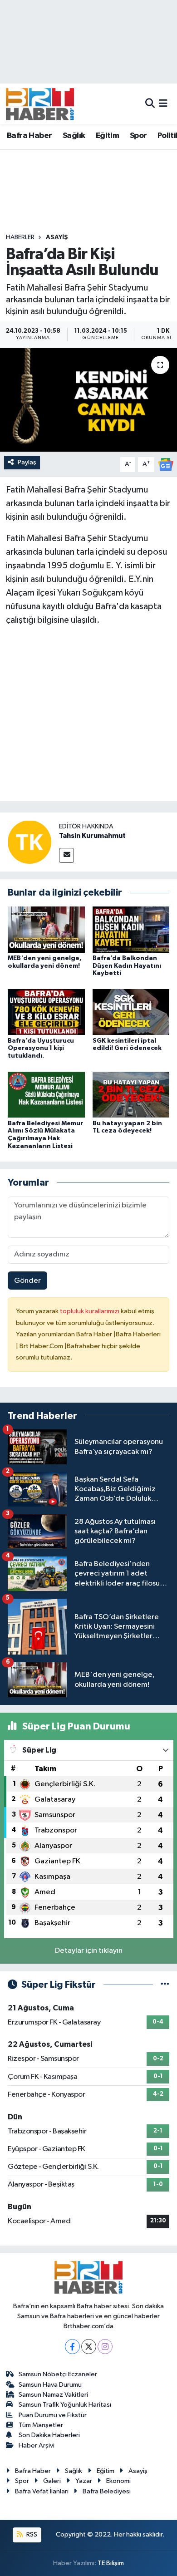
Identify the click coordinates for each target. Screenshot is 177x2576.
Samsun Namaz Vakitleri (53, 2395)
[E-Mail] (66, 855)
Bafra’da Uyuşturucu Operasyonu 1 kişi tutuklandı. (41, 1049)
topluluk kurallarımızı (90, 1311)
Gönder (27, 1281)
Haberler (20, 237)
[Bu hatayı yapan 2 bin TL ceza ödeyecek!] (131, 1094)
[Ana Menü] (163, 104)
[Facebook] (72, 2347)
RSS (31, 2534)
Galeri (52, 2481)
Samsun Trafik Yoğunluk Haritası (65, 2405)
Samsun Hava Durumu (50, 2385)
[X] (89, 2347)
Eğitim (107, 136)
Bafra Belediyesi (107, 2491)
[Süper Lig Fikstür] (165, 1985)
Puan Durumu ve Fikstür (53, 2415)
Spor (138, 136)
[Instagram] (105, 2347)
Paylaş (27, 462)
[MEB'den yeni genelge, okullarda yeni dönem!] (46, 929)
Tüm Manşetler (41, 2425)
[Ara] (150, 104)
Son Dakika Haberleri (49, 2435)
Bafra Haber (29, 136)
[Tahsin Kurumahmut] (29, 842)
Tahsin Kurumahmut (92, 836)
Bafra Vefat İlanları (42, 2491)
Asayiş (57, 237)
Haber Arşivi (37, 2445)
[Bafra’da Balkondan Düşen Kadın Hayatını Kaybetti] (131, 929)
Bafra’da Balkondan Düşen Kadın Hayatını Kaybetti (127, 966)
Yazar (84, 2481)
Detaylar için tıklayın (89, 1951)
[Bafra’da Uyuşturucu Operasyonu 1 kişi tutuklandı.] (46, 1012)
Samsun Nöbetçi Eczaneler (58, 2374)
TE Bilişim (111, 2563)
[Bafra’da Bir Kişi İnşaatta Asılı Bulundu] (88, 400)
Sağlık (74, 136)
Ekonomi (118, 2481)
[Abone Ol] (166, 464)
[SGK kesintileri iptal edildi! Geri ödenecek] (131, 1012)
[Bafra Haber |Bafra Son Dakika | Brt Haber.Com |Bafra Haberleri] (40, 104)
